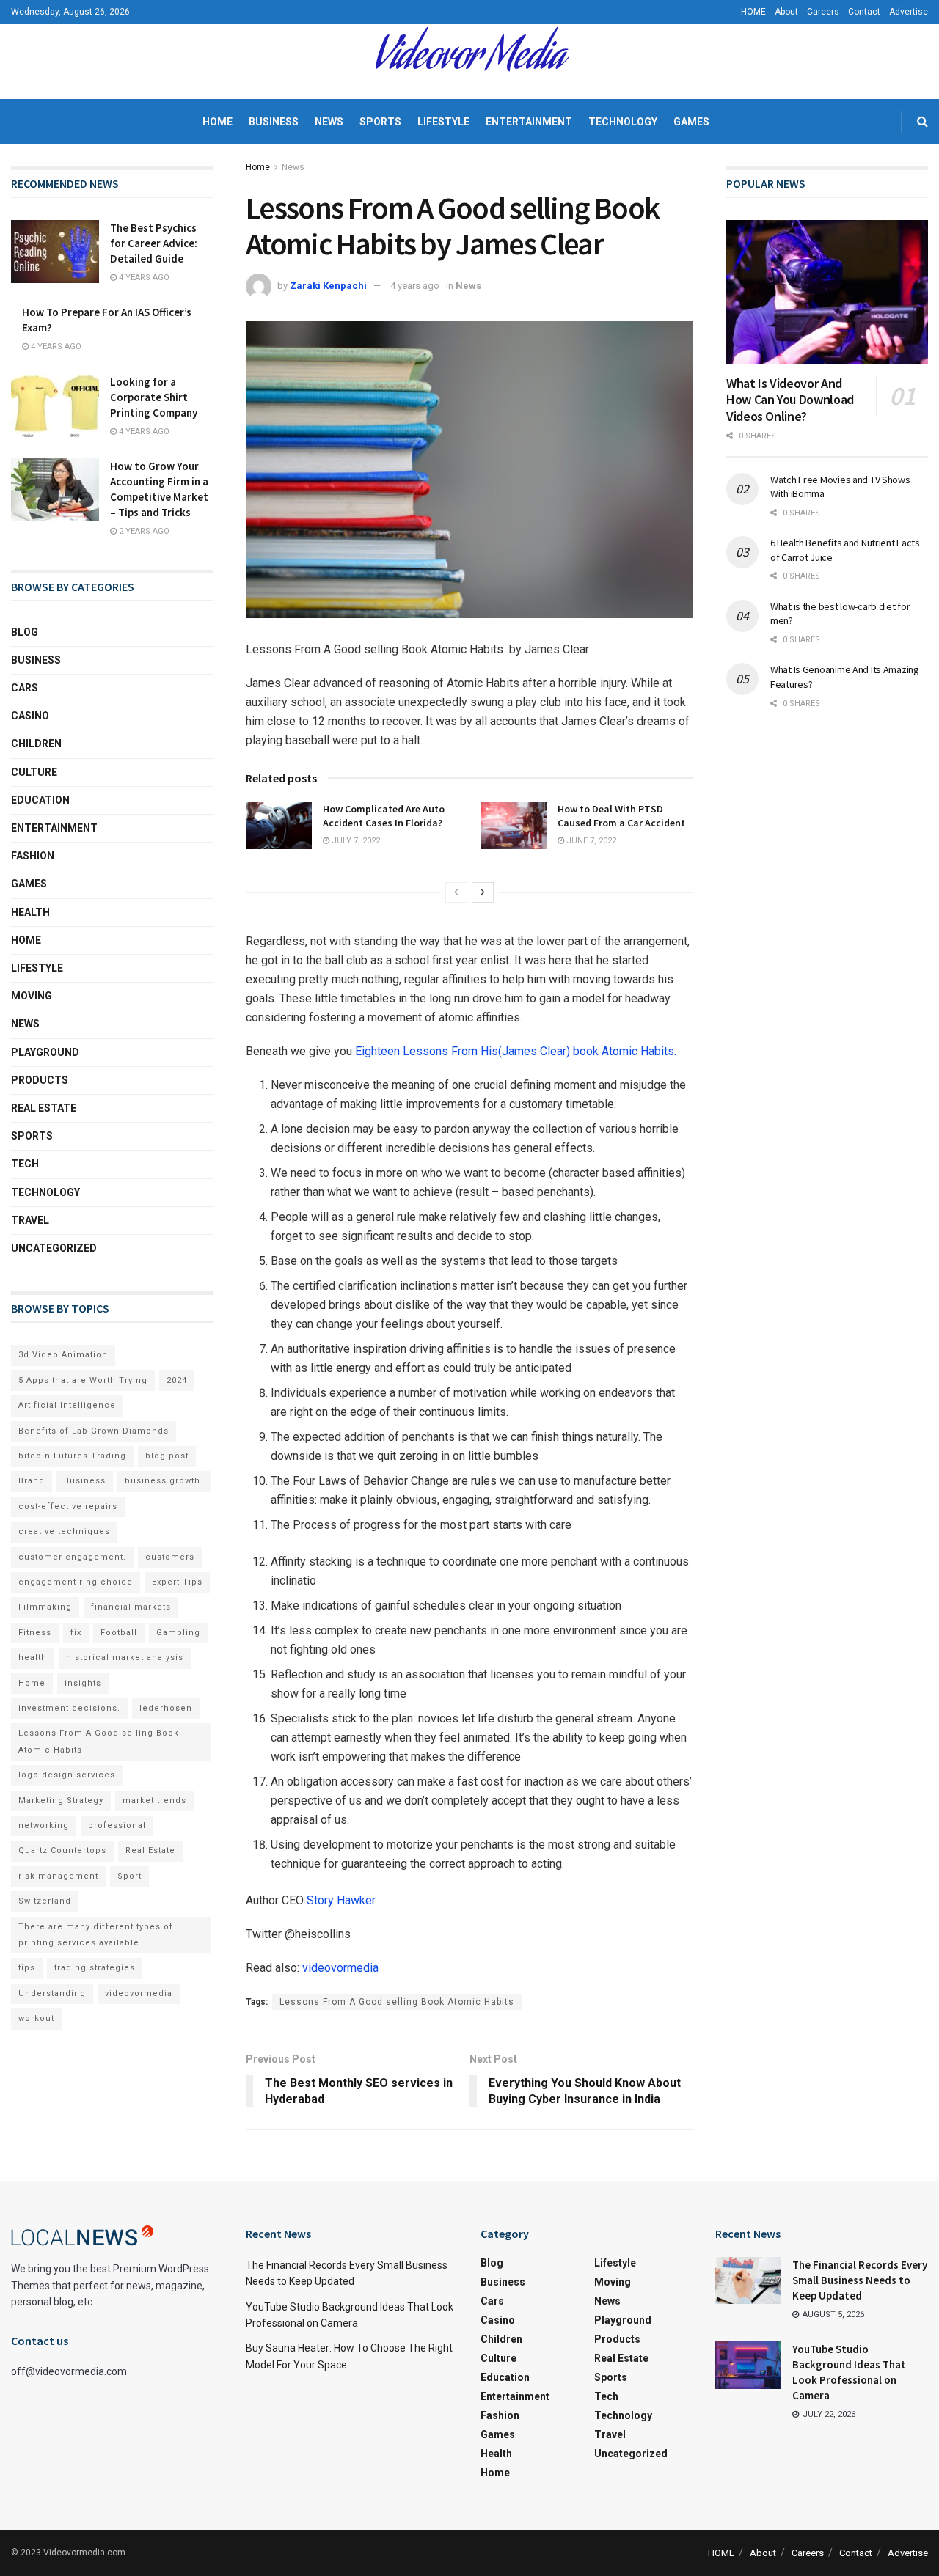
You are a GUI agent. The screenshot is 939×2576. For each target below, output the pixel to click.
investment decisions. (69, 1708)
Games (691, 122)
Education (40, 800)
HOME (753, 12)
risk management (58, 1876)
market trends (154, 1801)
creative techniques (64, 1531)
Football (119, 1633)
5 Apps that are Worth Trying (83, 1380)
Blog (25, 632)
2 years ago (143, 531)
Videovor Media (469, 62)
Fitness (35, 1633)
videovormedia (342, 1968)
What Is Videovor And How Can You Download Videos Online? (790, 400)
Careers (823, 12)
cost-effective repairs (68, 1507)
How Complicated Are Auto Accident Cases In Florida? (384, 816)
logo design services (67, 1775)
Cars (25, 688)
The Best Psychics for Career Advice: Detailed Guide (154, 243)
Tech (25, 1164)
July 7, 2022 (355, 841)
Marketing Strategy (61, 1801)
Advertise (909, 12)
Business (274, 122)
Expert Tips (177, 1582)
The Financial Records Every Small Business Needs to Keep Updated (860, 2280)
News (329, 122)
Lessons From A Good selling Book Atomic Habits (397, 2002)
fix (76, 1633)
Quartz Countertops (62, 1850)
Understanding (52, 1993)
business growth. (164, 1481)
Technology (623, 122)
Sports (380, 122)
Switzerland (45, 1901)
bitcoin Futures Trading (72, 1456)
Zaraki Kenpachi (328, 286)
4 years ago (415, 286)
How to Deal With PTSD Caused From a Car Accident (621, 816)
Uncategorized (54, 1248)
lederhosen (166, 1708)
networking (44, 1825)
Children (36, 744)
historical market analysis (125, 1658)
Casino (30, 716)
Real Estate (44, 1108)
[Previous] (456, 892)
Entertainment (529, 122)
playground (45, 1052)
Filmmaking (45, 1607)
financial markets (131, 1607)
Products (40, 1080)
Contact (864, 12)
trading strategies (95, 1968)
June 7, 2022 (590, 841)
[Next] (483, 892)
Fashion (33, 856)
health (33, 1658)
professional (117, 1825)
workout (36, 2018)
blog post (167, 1456)
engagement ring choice (76, 1582)
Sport (129, 1876)
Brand (32, 1481)
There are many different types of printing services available (96, 1935)
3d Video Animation (63, 1355)
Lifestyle (443, 122)
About (786, 12)
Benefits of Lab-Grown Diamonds (94, 1431)
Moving (32, 996)
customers (170, 1557)
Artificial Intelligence (67, 1405)
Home (218, 122)
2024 (177, 1380)
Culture (34, 772)
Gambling (178, 1633)
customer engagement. (72, 1557)
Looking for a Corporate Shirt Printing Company (154, 397)
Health (30, 912)
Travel (30, 1220)
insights (83, 1683)
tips (27, 1968)
